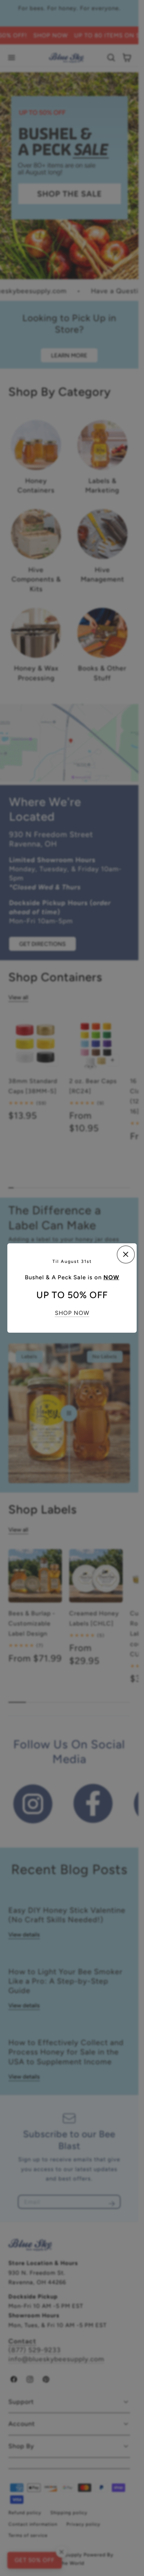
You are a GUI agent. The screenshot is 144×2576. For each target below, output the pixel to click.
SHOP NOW (72, 1313)
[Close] (126, 1254)
